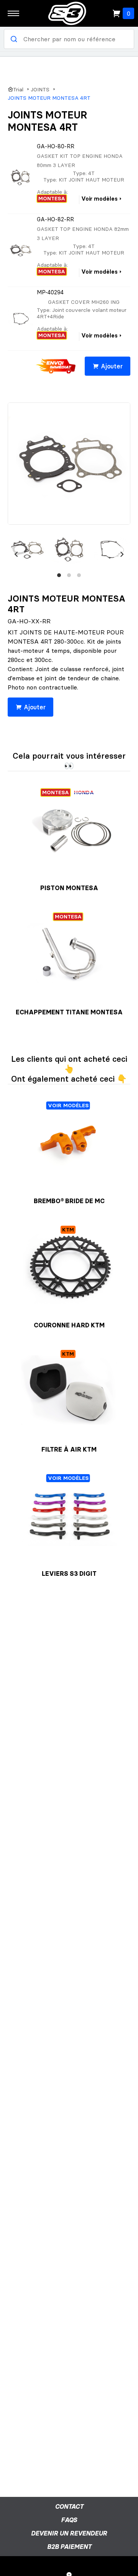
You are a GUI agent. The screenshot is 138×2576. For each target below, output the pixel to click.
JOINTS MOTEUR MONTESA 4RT (49, 98)
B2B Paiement (69, 2547)
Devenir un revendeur (69, 2533)
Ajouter (112, 366)
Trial (18, 90)
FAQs (69, 2520)
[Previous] (16, 554)
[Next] (122, 554)
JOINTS (40, 90)
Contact (69, 2506)
